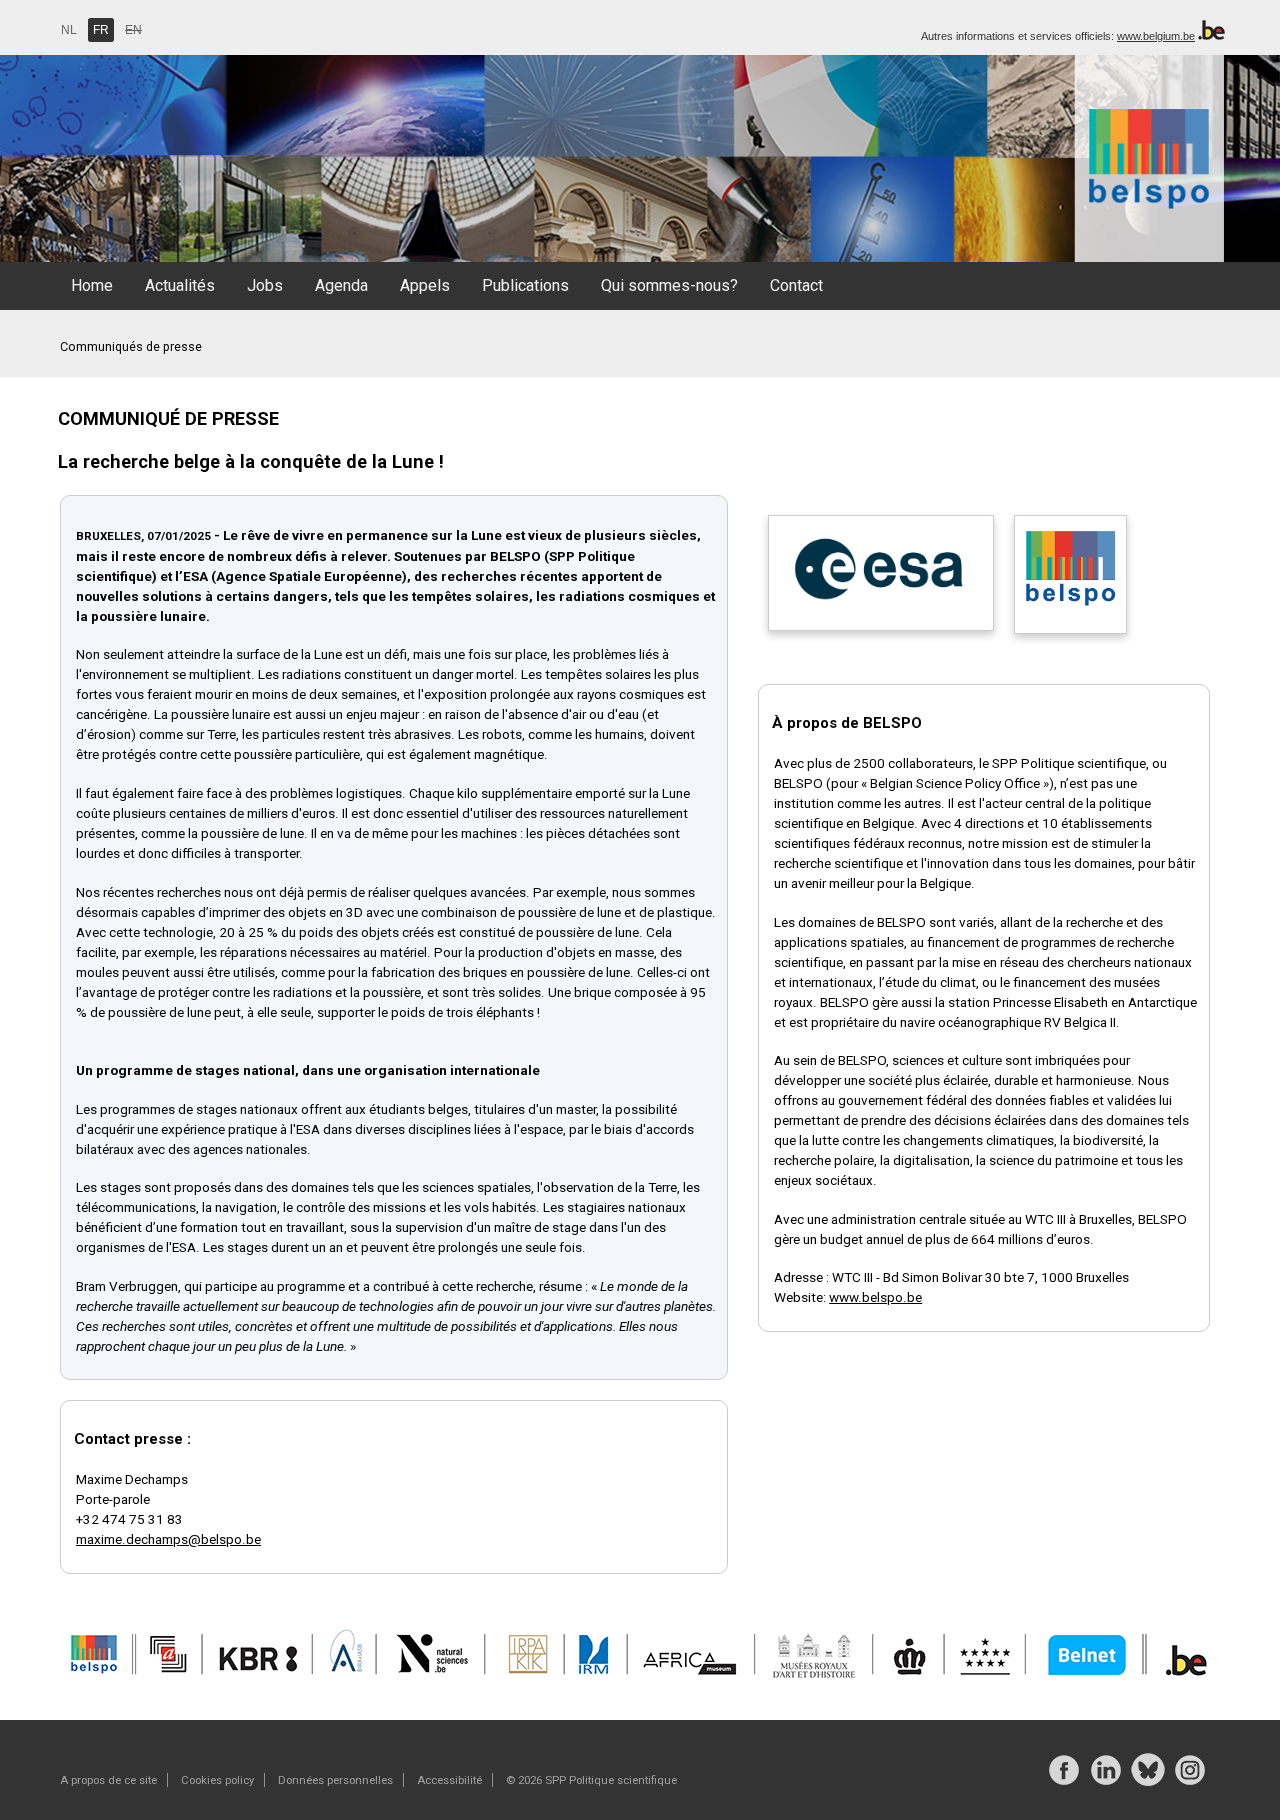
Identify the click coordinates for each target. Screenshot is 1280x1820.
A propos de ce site (108, 1780)
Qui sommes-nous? (669, 285)
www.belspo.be (875, 1297)
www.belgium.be (1156, 36)
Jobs (265, 285)
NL (69, 30)
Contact (796, 285)
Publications (525, 285)
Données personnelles (335, 1780)
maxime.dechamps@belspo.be (168, 1539)
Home (92, 285)
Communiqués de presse (131, 346)
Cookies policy (217, 1780)
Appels (425, 285)
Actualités (180, 285)
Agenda (341, 285)
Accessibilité (449, 1780)
